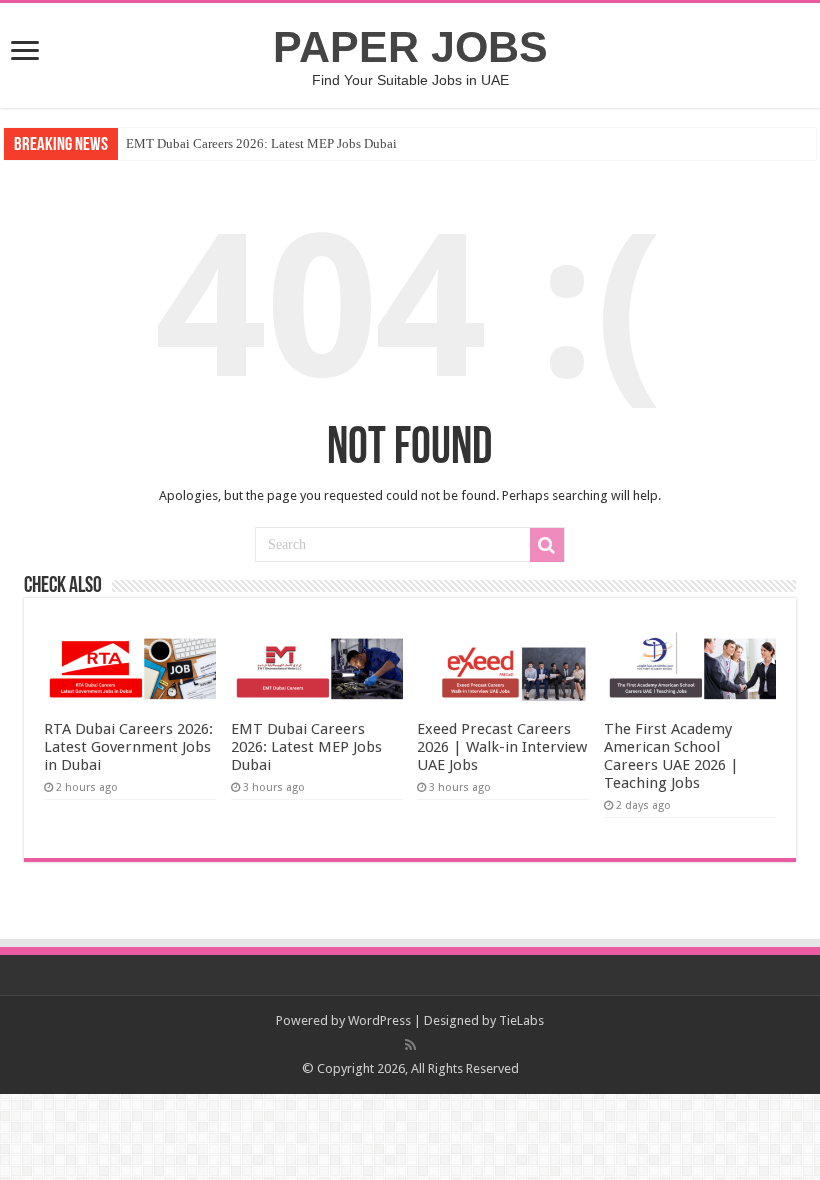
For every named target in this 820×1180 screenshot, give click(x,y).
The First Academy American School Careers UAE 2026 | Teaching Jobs (671, 756)
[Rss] (410, 1045)
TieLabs (521, 1020)
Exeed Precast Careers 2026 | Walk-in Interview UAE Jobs (502, 747)
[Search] (547, 545)
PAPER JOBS (410, 47)
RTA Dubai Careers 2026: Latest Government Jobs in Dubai (128, 747)
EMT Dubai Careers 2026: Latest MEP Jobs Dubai (261, 143)
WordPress (379, 1020)
